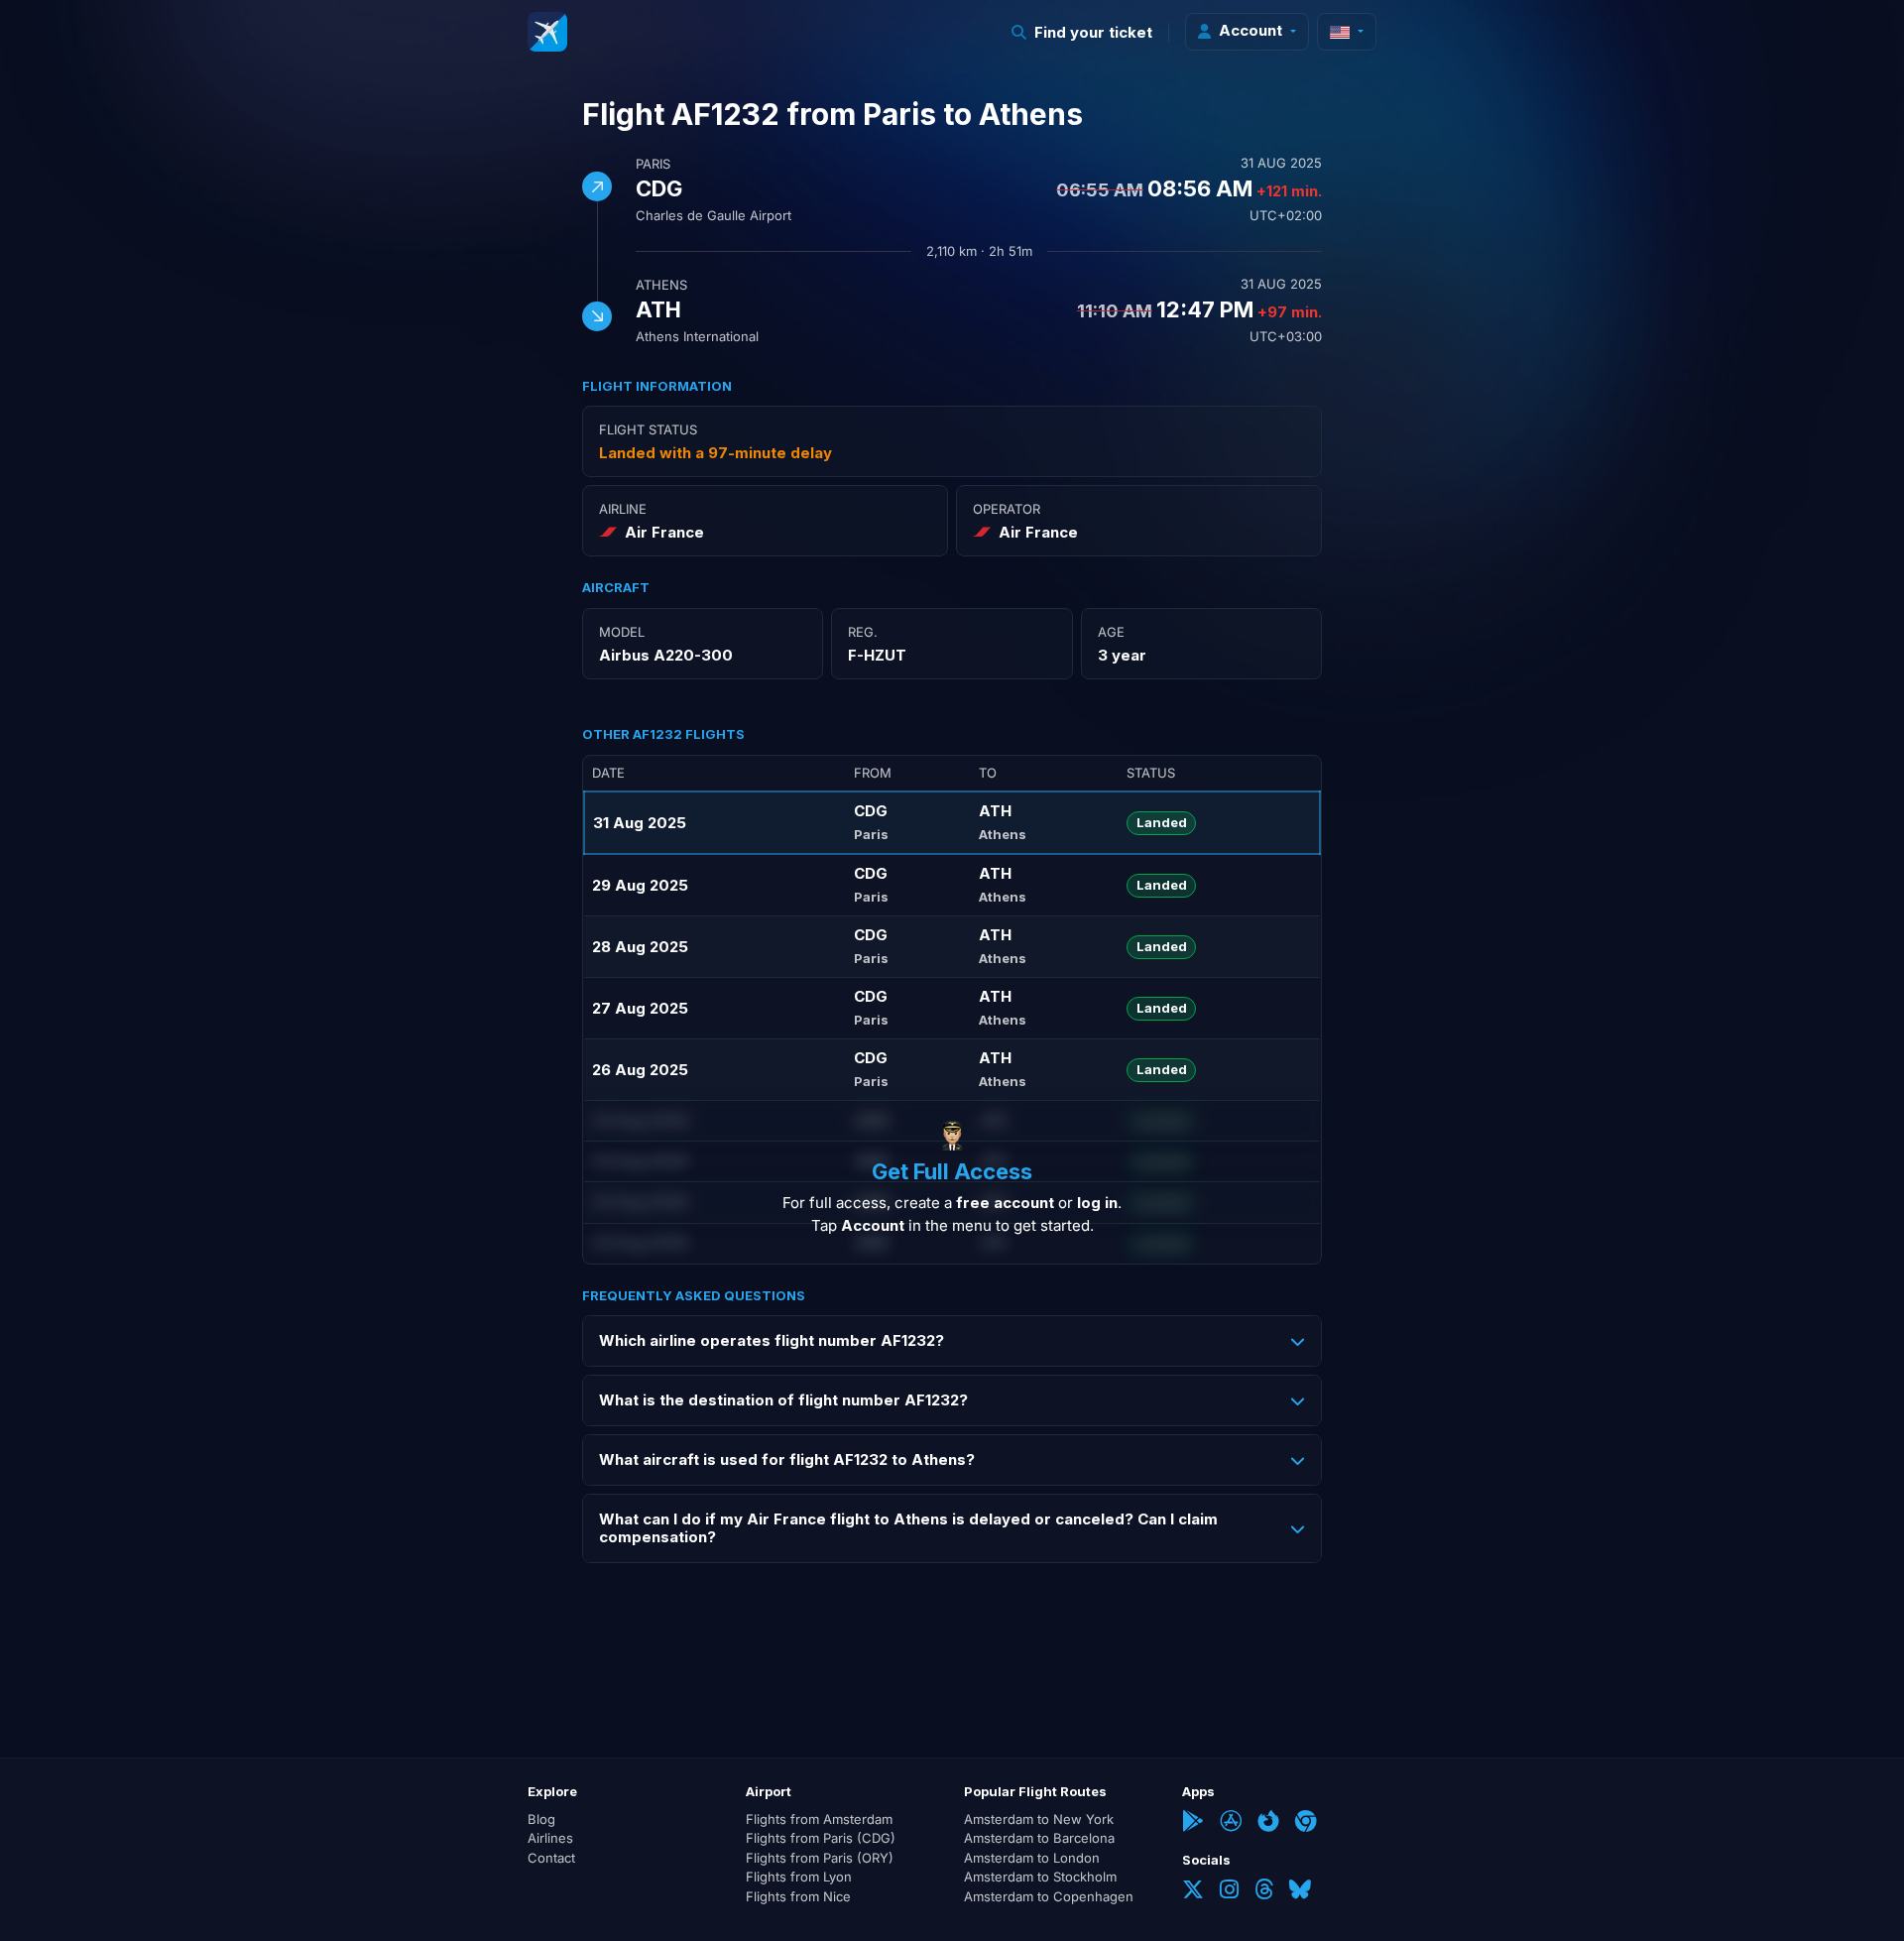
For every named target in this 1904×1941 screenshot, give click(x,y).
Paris (653, 164)
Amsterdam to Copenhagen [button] (1049, 1896)
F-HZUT (877, 655)
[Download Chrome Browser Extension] (1306, 1823)
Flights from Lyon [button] (799, 1877)
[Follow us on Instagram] (1229, 1891)
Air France (664, 532)
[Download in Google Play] (1193, 1823)
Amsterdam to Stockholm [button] (1040, 1877)
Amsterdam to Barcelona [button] (1039, 1838)
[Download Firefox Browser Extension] (1268, 1823)
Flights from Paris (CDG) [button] (821, 1838)
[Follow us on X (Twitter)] (1193, 1891)
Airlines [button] (550, 1838)
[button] (1082, 32)
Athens (661, 285)
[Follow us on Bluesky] (1300, 1891)
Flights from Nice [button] (798, 1896)
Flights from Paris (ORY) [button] (820, 1858)
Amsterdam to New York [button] (1039, 1819)
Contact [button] (551, 1858)
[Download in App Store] (1231, 1823)
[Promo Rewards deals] (547, 32)
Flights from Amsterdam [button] (819, 1819)
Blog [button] (541, 1819)
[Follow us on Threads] (1264, 1891)
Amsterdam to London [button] (1032, 1858)
